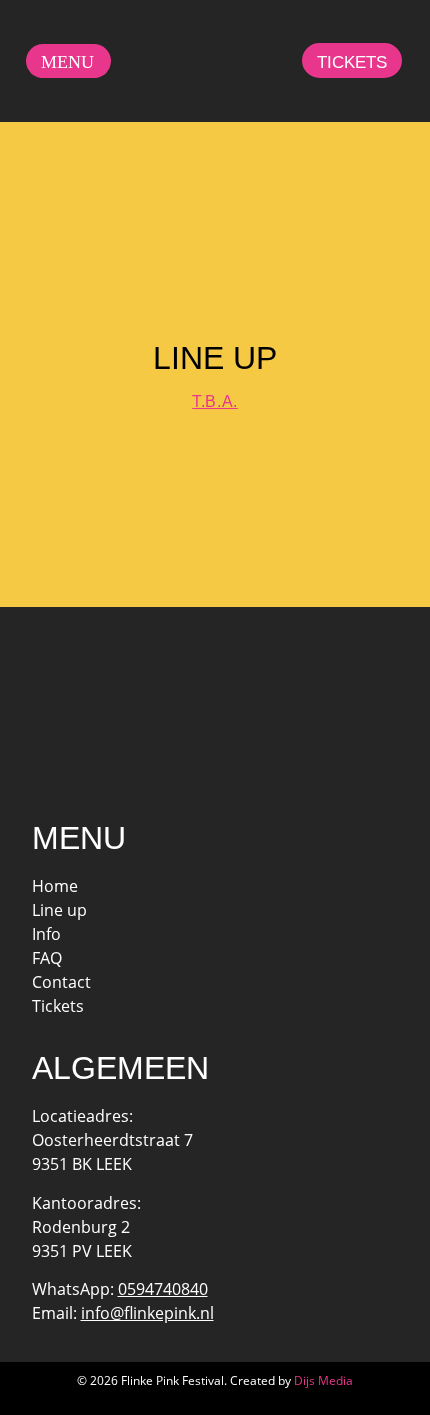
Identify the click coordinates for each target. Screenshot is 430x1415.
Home (55, 886)
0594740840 (163, 1289)
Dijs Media (323, 1380)
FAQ (47, 958)
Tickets (58, 1006)
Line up (59, 910)
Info (46, 934)
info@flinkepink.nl (147, 1313)
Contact (61, 982)
